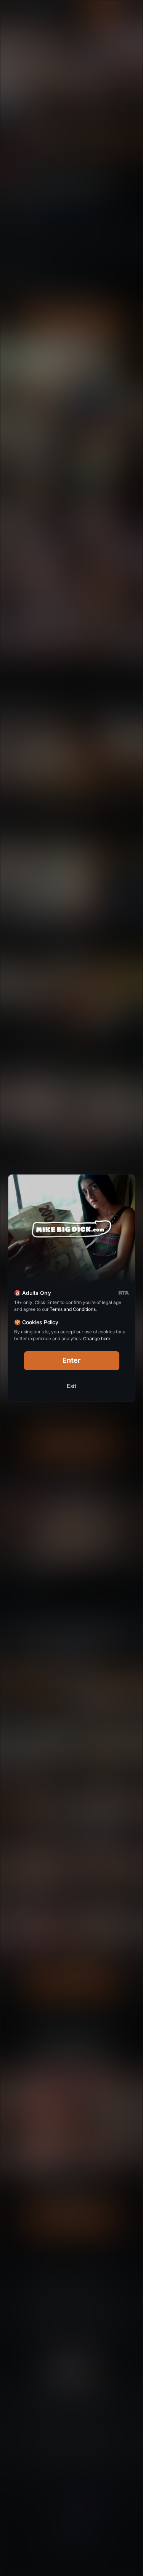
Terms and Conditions (72, 1309)
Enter (71, 1360)
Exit (72, 1386)
